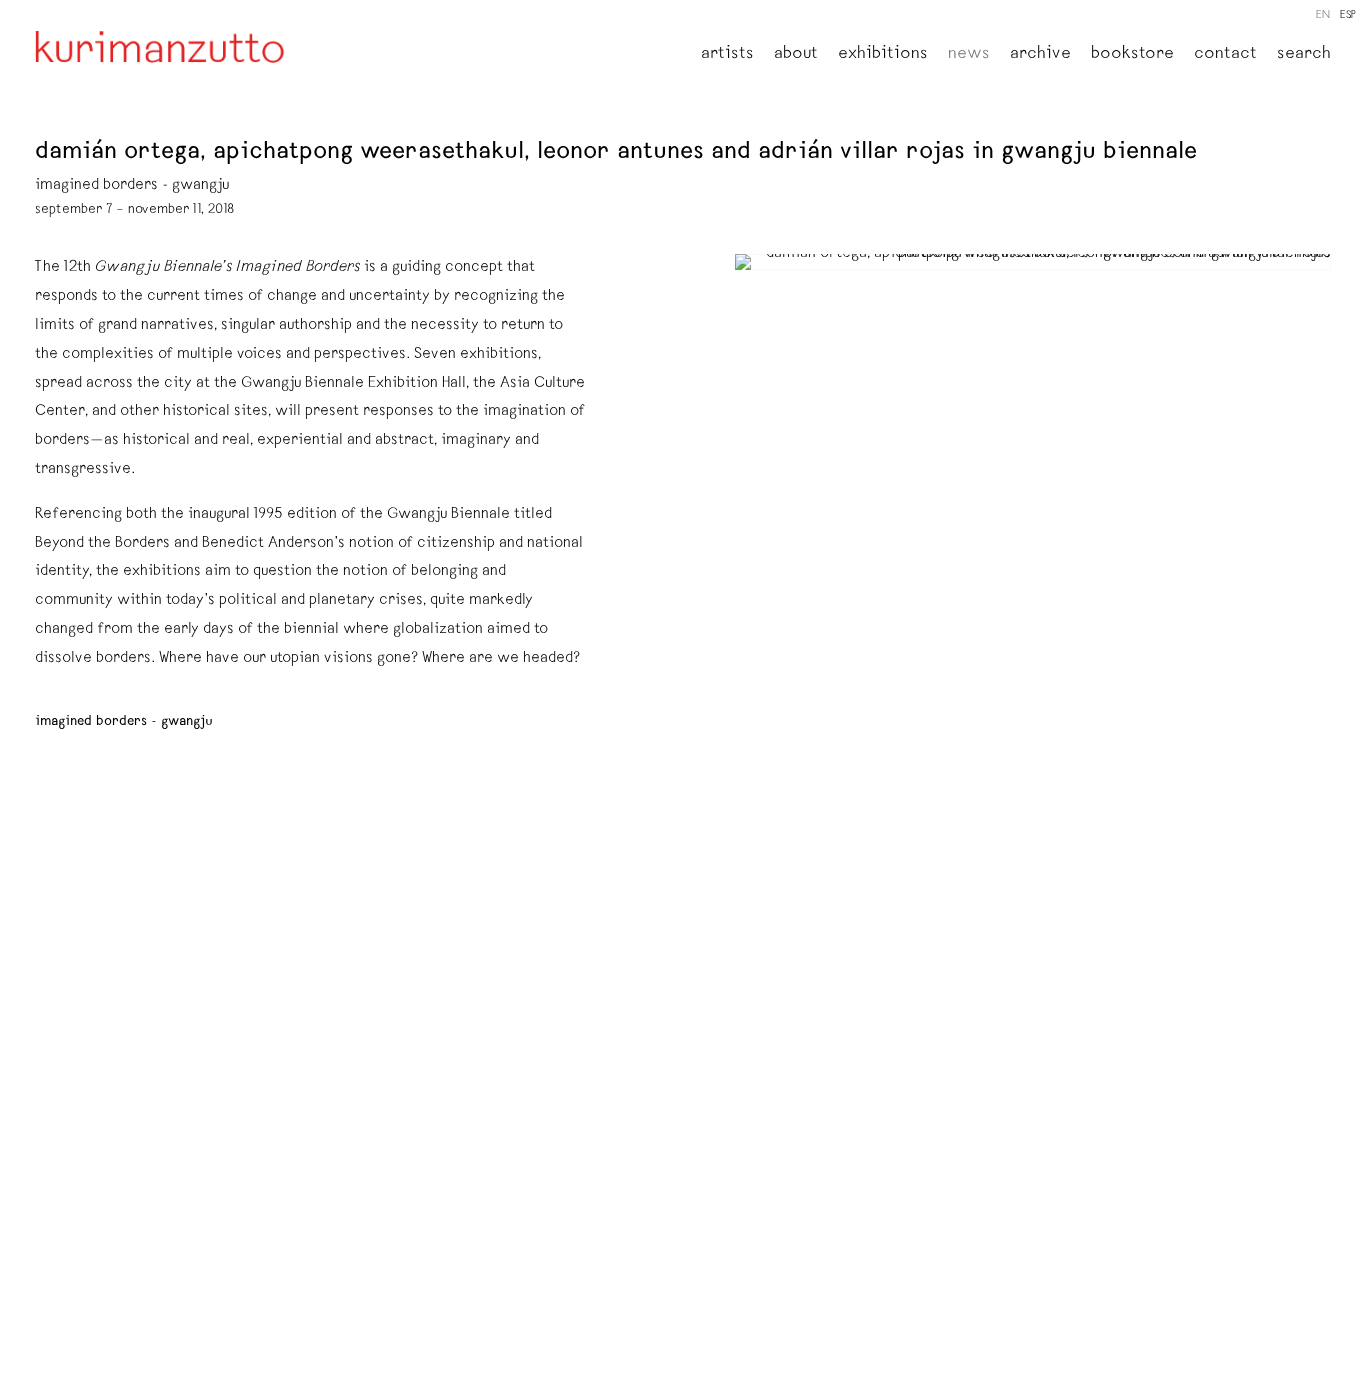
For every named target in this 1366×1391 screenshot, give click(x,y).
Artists (727, 55)
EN (1323, 15)
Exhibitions (883, 55)
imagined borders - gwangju (124, 722)
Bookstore (1132, 55)
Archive (1040, 55)
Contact (1225, 55)
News (969, 55)
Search (1304, 55)
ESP (1348, 15)
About (796, 55)
